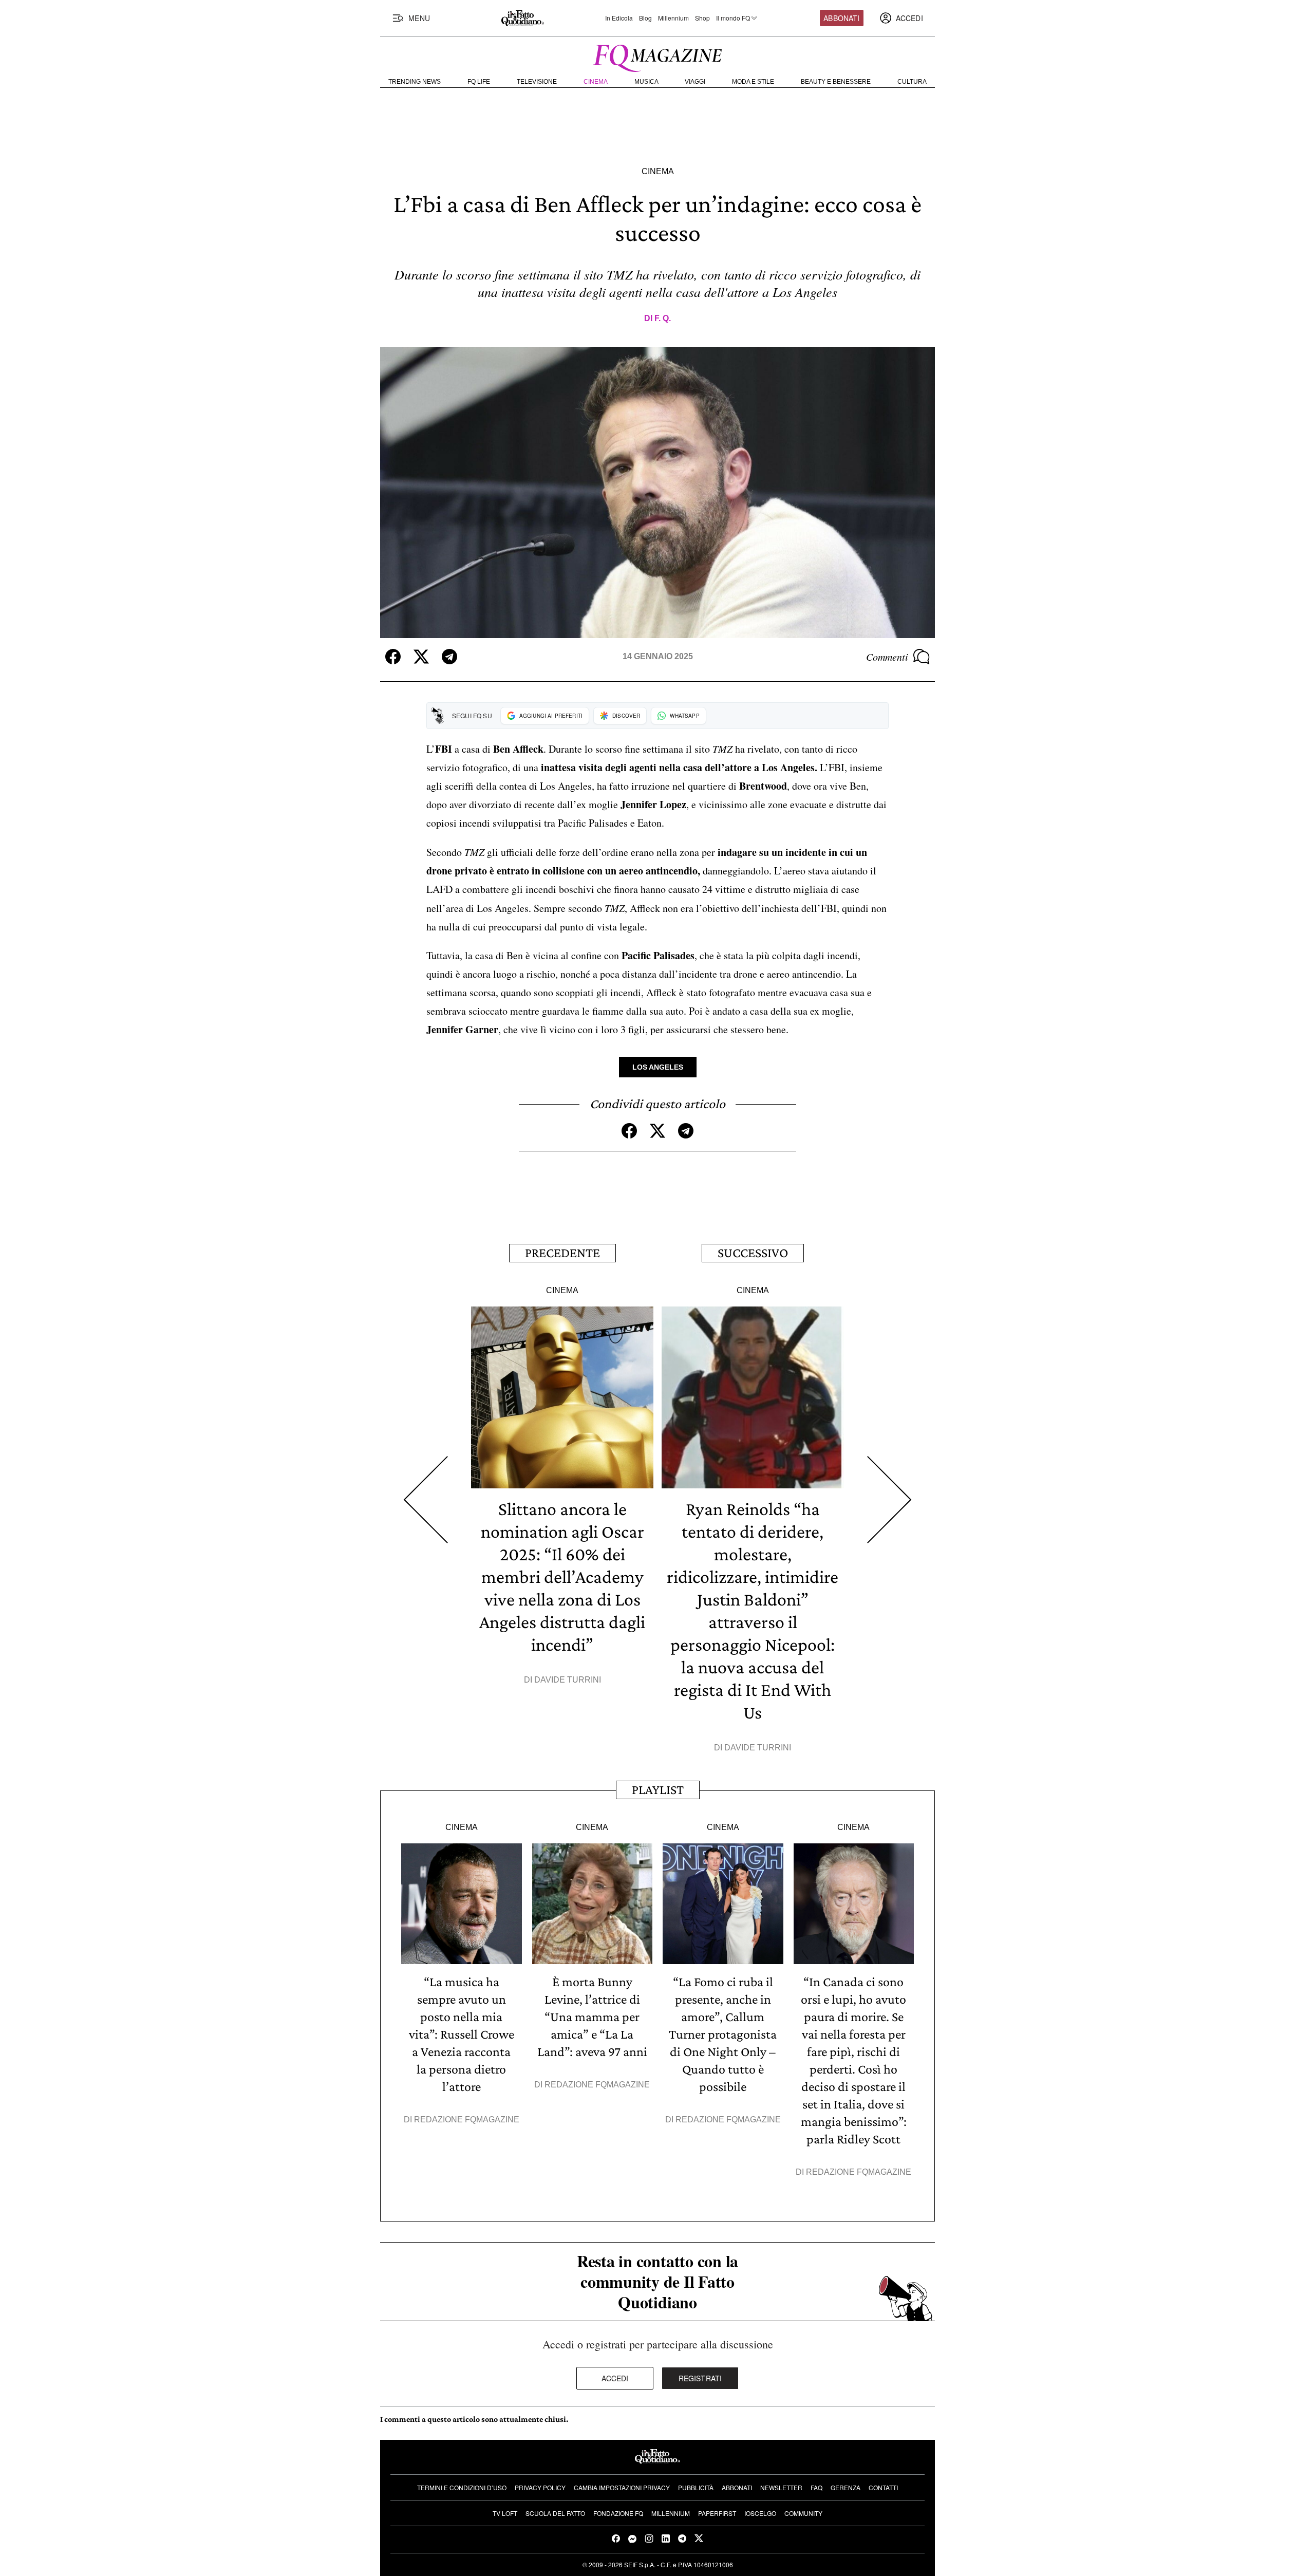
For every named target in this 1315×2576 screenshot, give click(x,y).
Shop (702, 18)
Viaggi (695, 82)
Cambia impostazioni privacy (622, 2487)
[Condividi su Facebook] (393, 657)
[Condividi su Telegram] (449, 657)
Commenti (887, 657)
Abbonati (841, 18)
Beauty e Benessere (836, 82)
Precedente (562, 1253)
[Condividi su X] (421, 657)
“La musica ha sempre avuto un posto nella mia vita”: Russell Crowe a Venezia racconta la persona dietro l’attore (462, 2034)
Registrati (700, 2378)
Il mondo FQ (733, 18)
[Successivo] (889, 1500)
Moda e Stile (753, 82)
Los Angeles (658, 1067)
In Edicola (619, 18)
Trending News (415, 82)
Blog (645, 18)
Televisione (537, 82)
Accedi (615, 2378)
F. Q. (663, 318)
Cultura (912, 82)
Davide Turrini (568, 1680)
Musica (646, 82)
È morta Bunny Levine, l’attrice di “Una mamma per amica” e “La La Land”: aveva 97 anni (592, 2017)
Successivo (753, 1253)
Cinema (596, 82)
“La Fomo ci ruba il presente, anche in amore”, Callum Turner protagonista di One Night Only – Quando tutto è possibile (723, 2034)
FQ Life (479, 82)
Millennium (673, 18)
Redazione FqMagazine (467, 2120)
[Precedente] (426, 1500)
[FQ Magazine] (657, 56)
